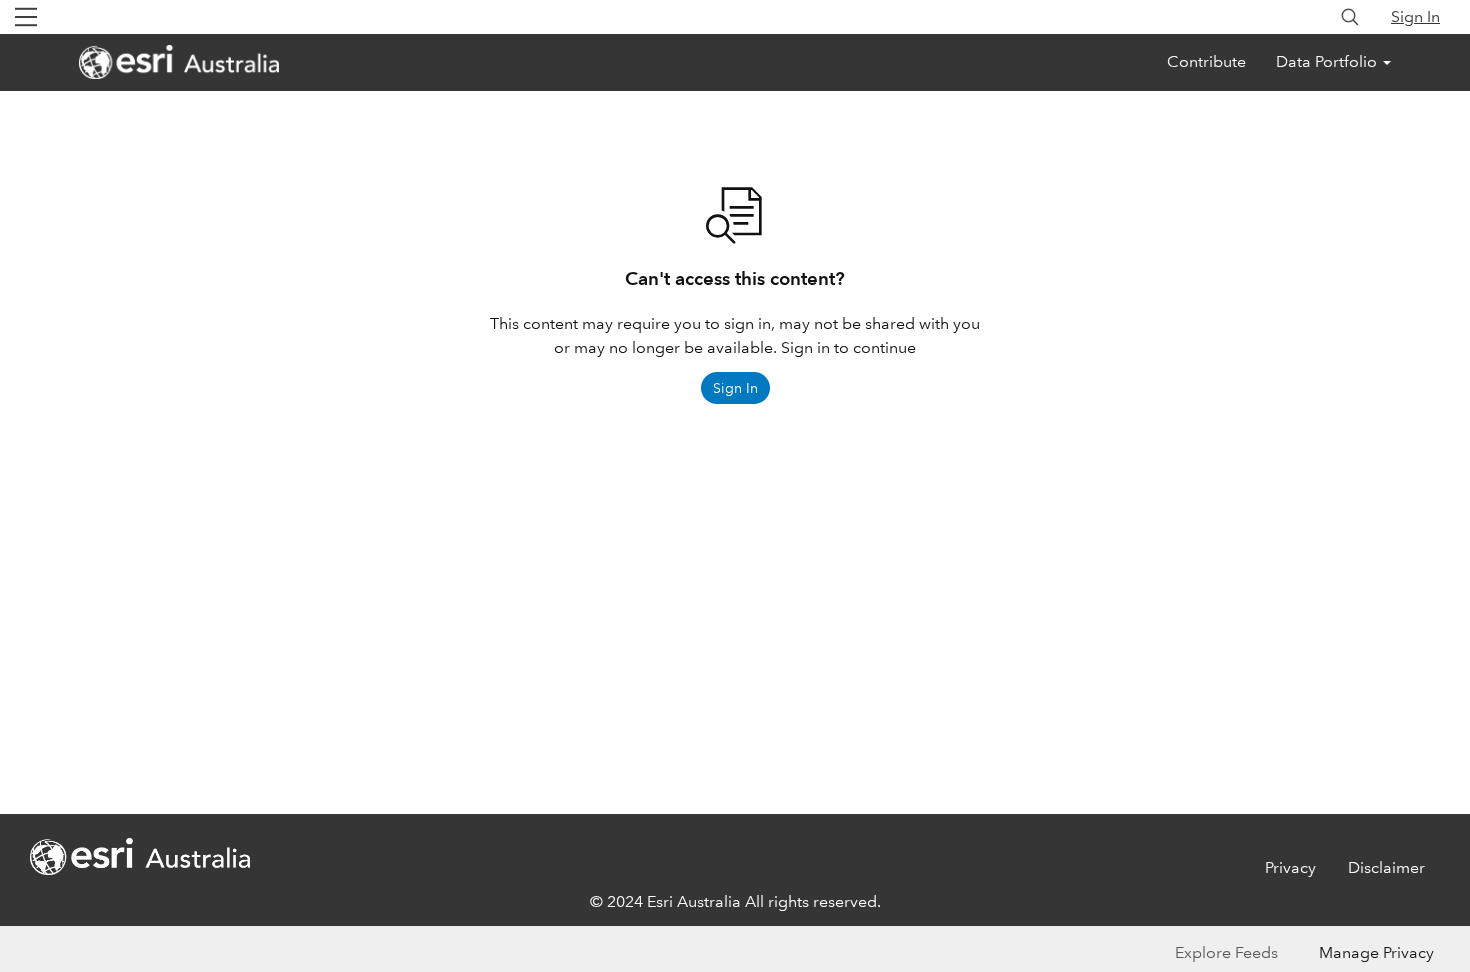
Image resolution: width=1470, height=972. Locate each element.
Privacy (1290, 867)
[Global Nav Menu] (26, 17)
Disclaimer (1386, 867)
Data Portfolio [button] (1328, 61)
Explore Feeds (1226, 952)
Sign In (1415, 16)
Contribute (1206, 61)
